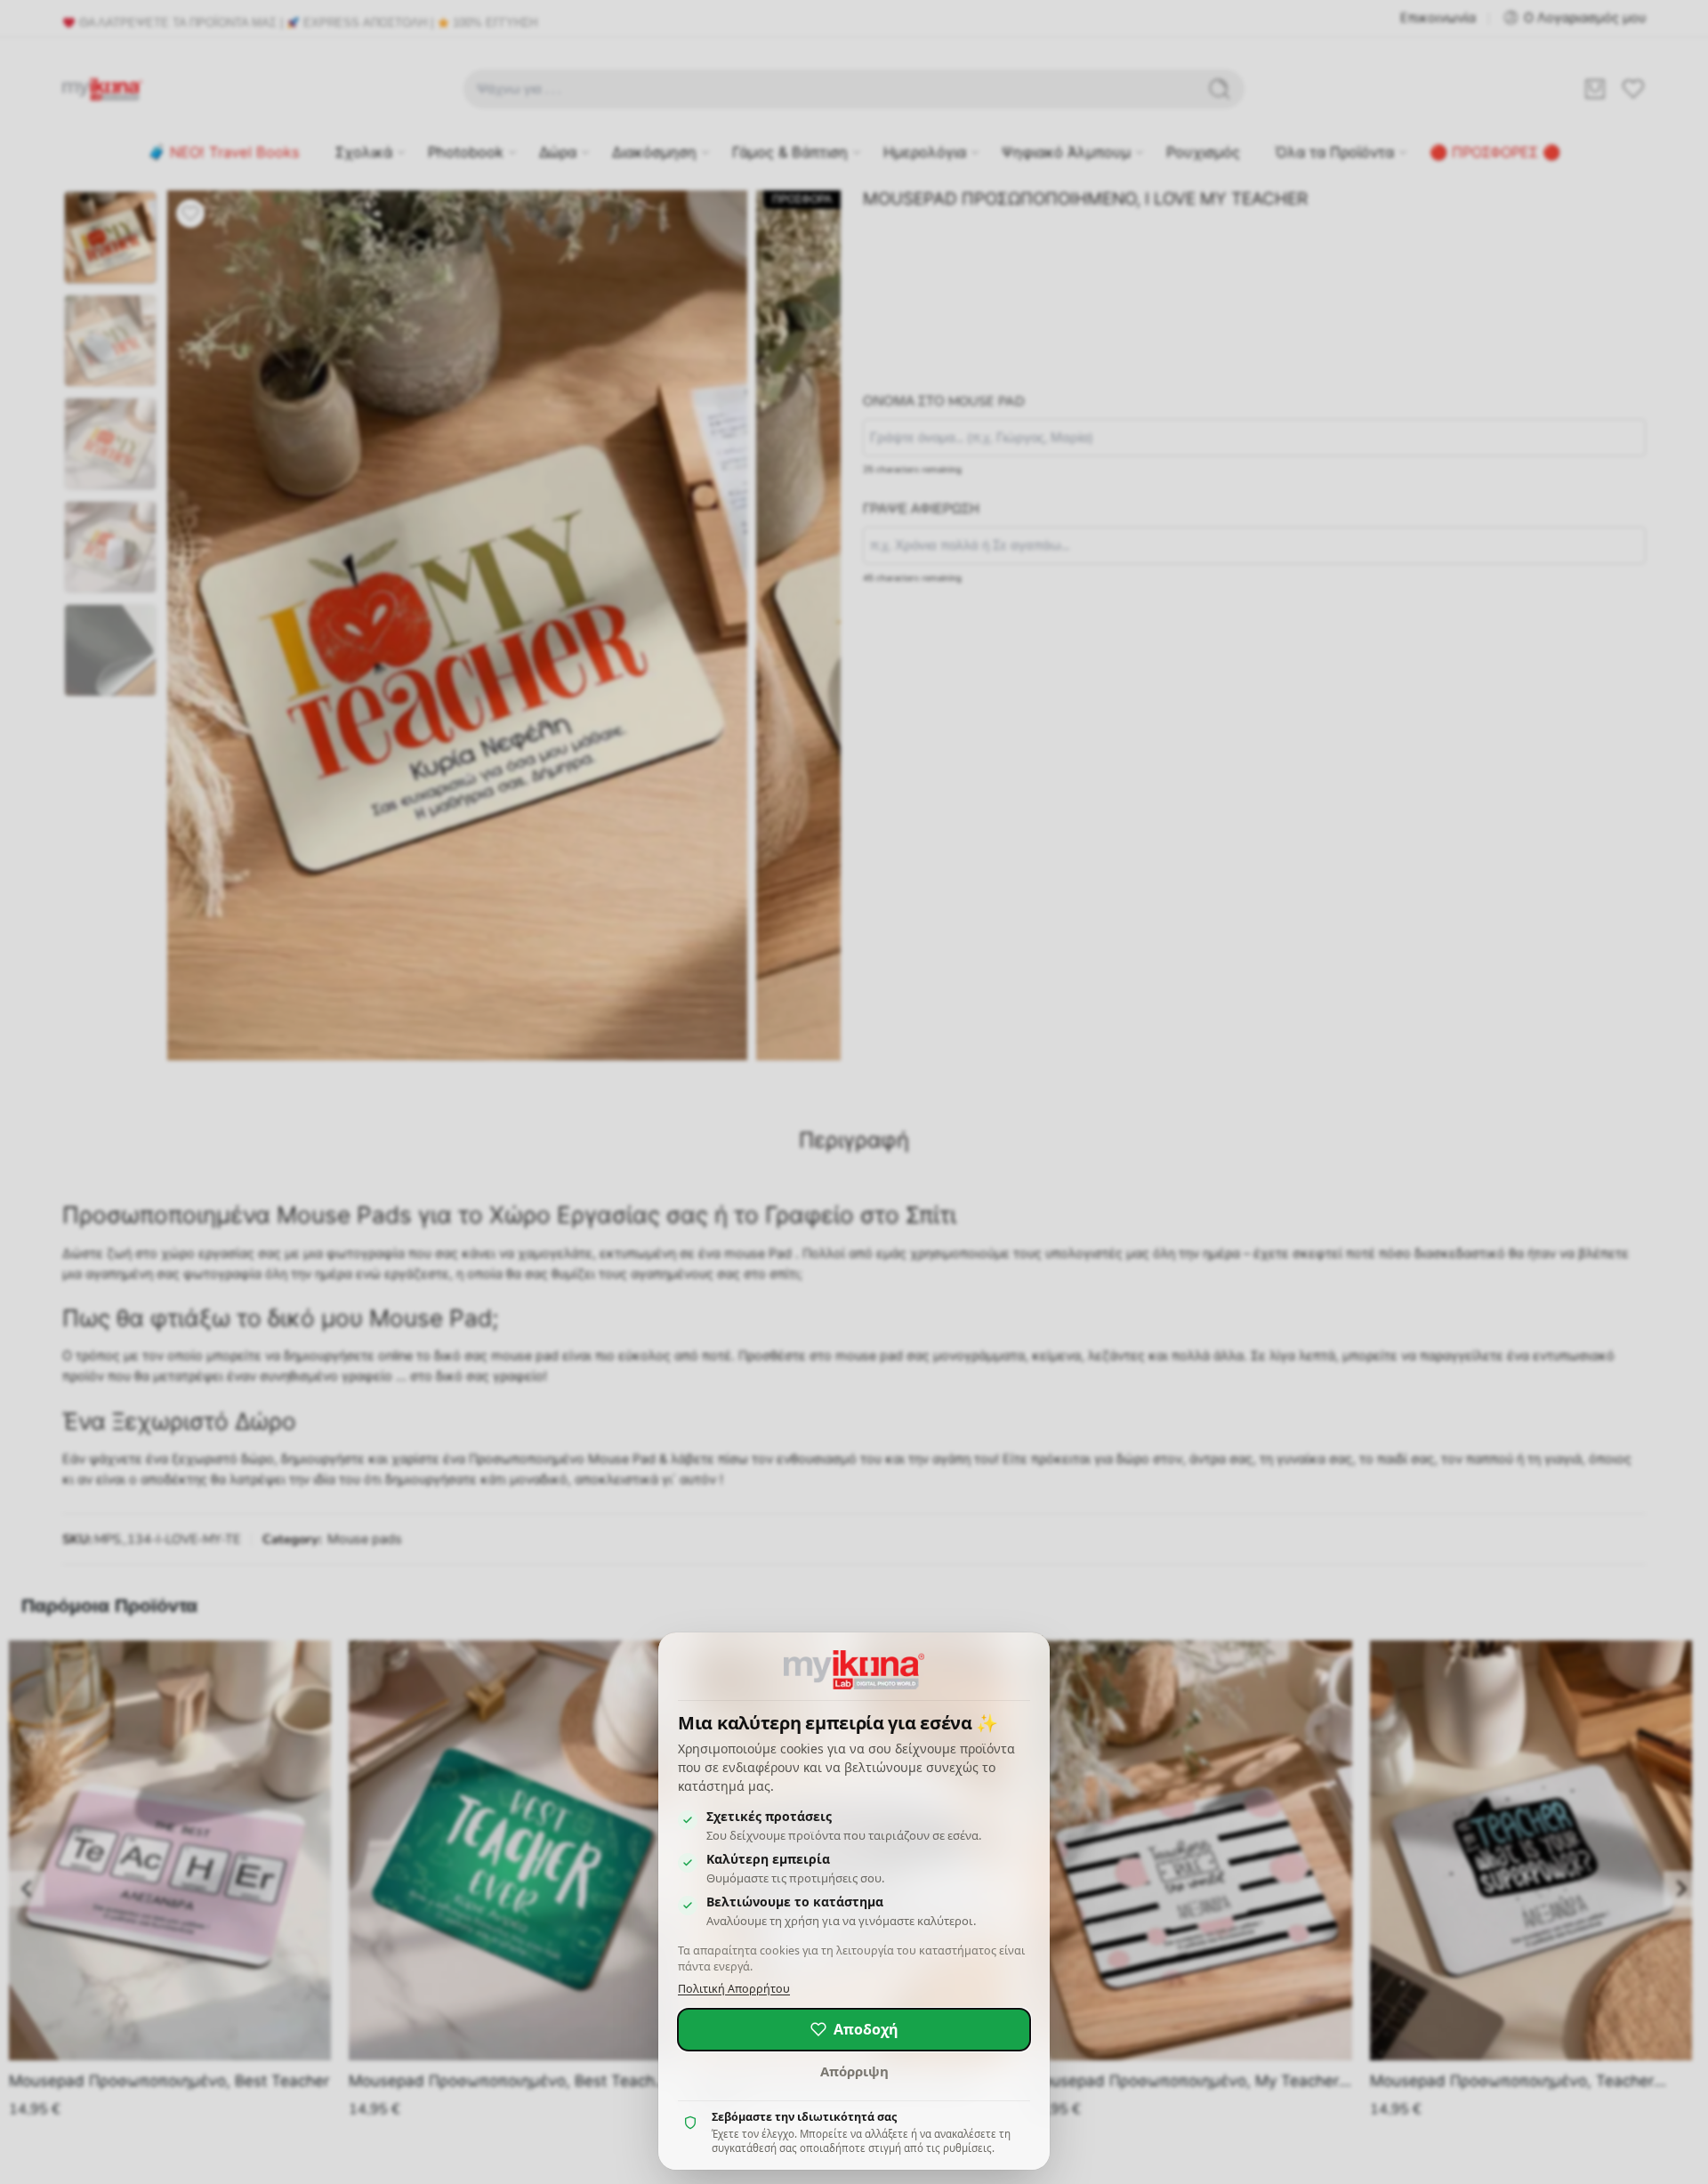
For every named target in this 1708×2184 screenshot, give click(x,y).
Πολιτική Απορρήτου (734, 1989)
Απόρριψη (854, 2071)
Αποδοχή (866, 2029)
